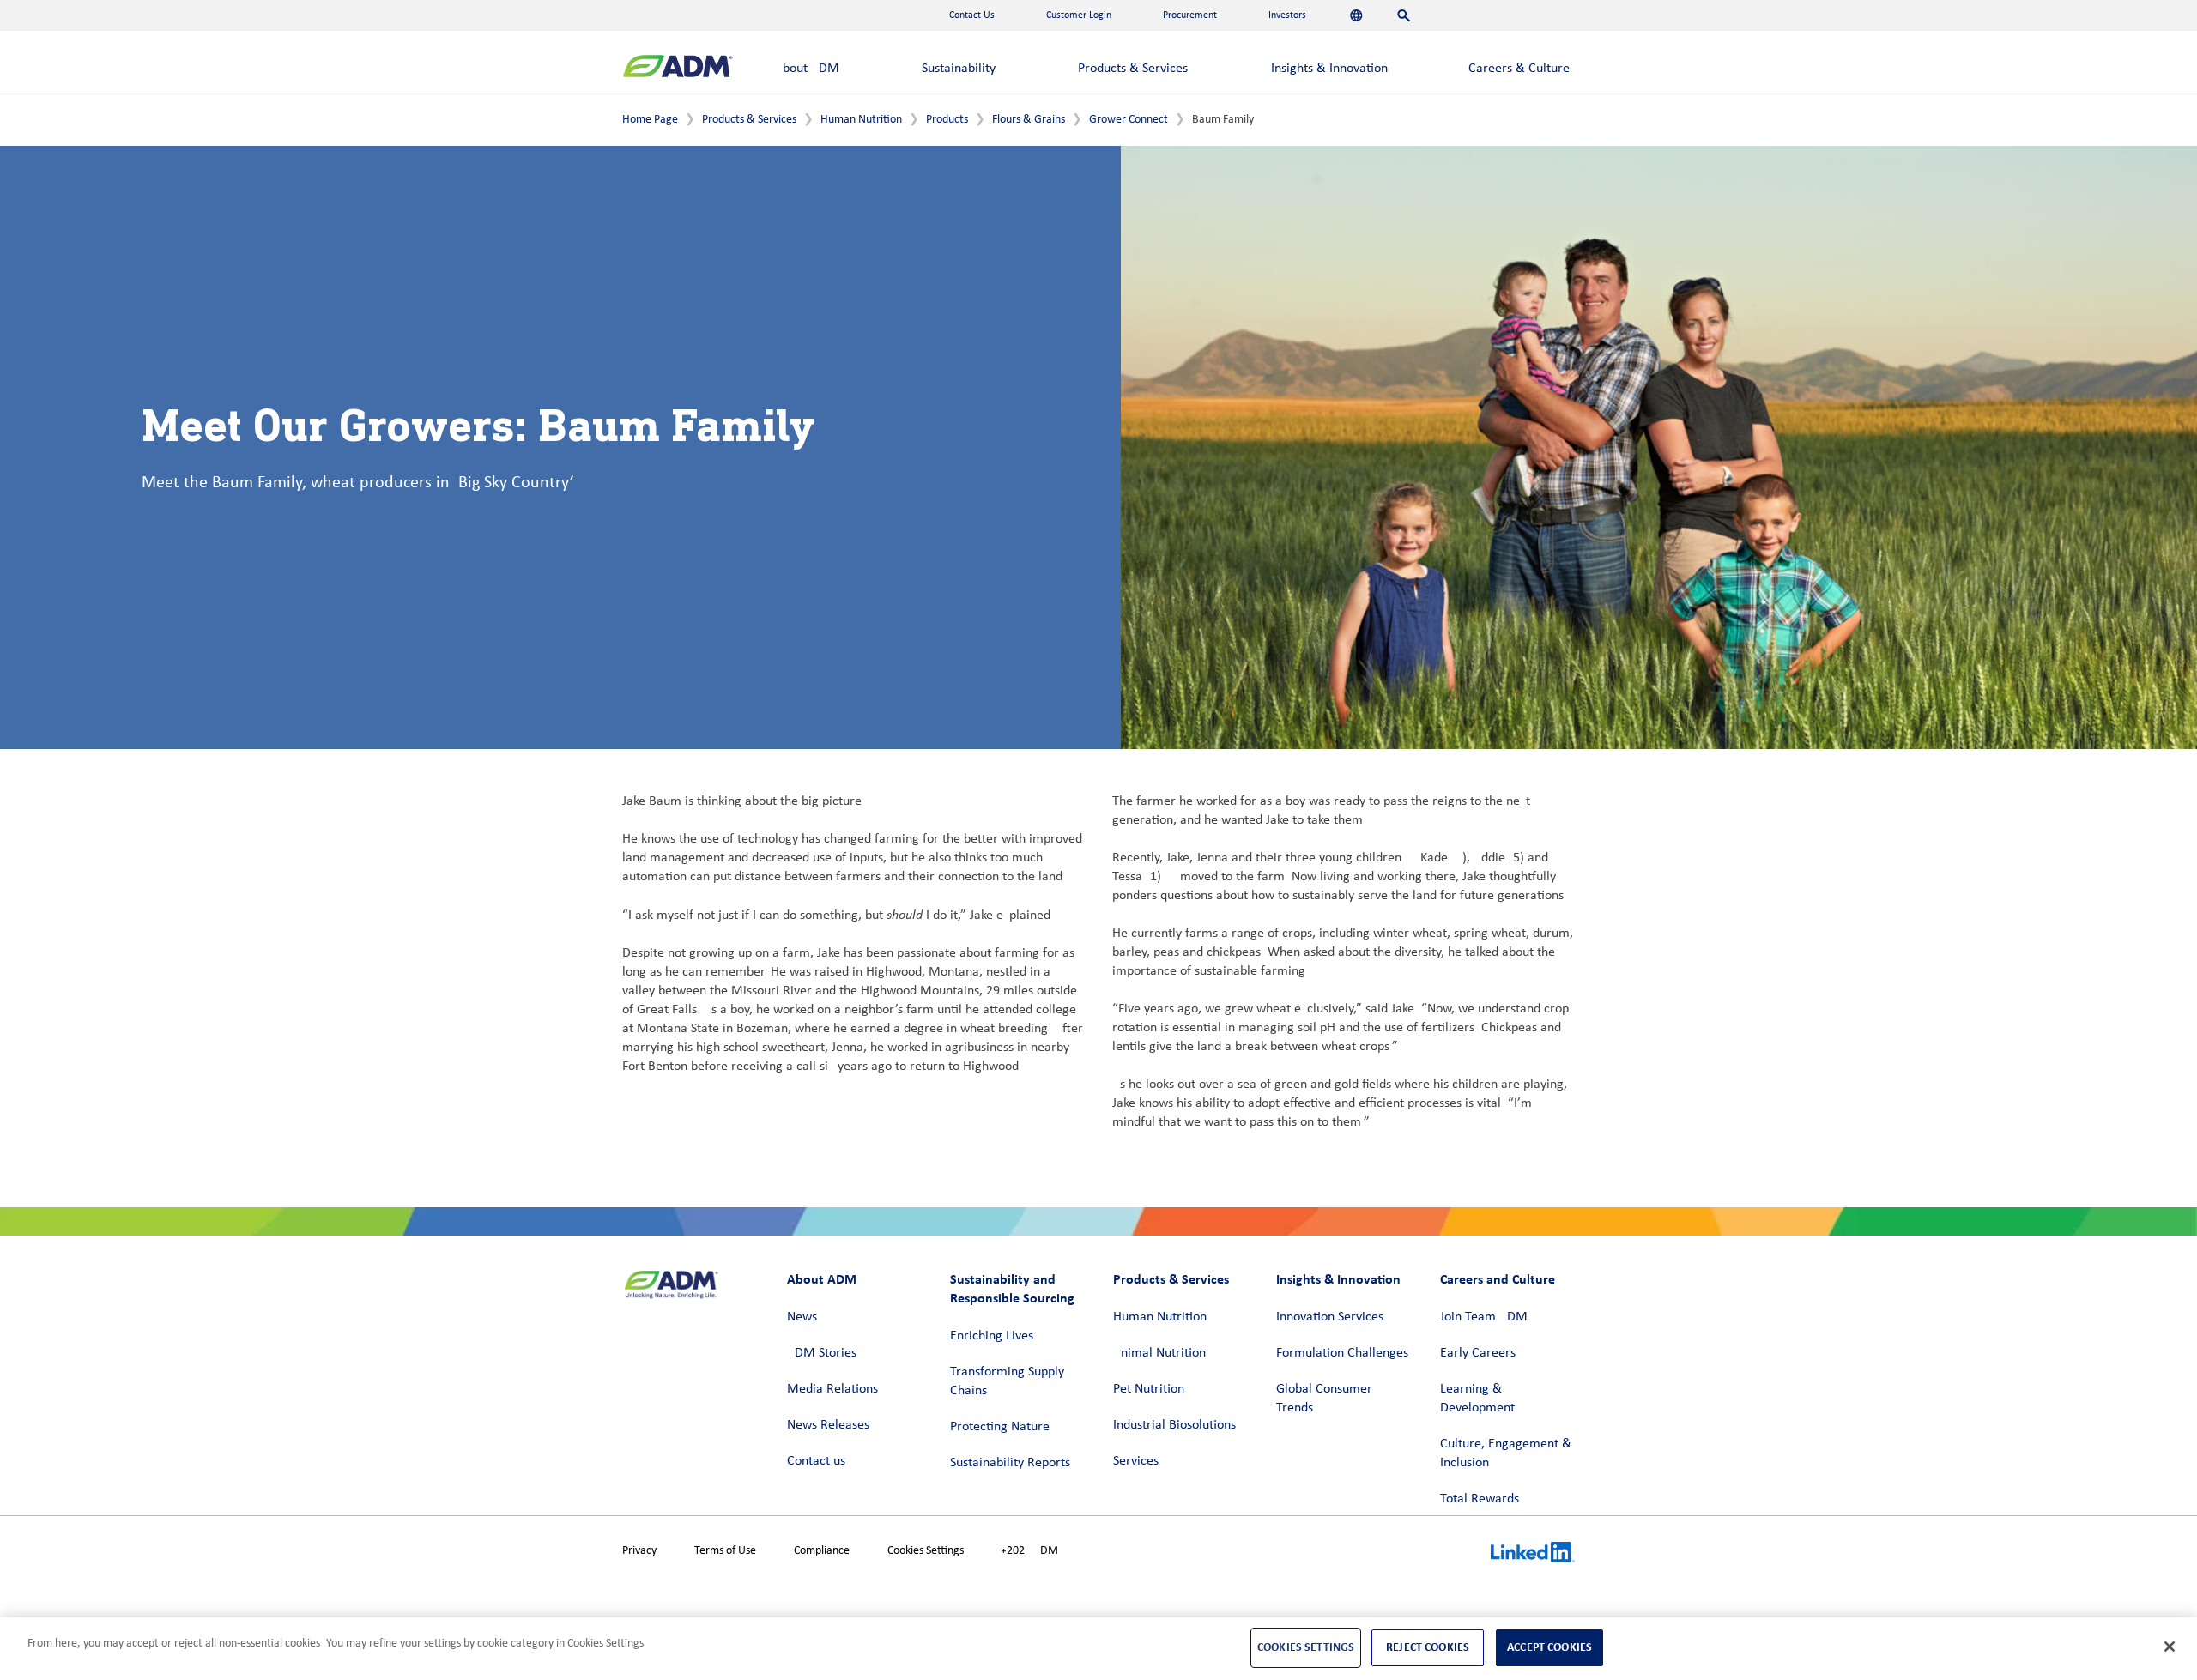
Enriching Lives (992, 1336)
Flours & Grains (1029, 120)
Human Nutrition (861, 120)
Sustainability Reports (1010, 1463)
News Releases (828, 1425)
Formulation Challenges (1342, 1353)
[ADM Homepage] (678, 68)
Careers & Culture (1519, 69)
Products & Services (1133, 69)
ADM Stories (822, 1353)
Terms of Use (725, 1551)
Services (1136, 1461)
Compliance (822, 1551)
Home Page (650, 120)
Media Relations (832, 1389)
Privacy (639, 1551)
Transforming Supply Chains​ (1007, 1381)
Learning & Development (1477, 1399)
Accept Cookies (1549, 1647)
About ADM (807, 69)
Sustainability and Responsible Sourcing (1012, 1288)
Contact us (816, 1461)
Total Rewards (1480, 1499)
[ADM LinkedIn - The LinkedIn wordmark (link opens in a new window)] (1533, 1555)
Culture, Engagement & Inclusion (1506, 1453)
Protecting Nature (1000, 1427)
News (802, 1317)
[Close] (2170, 1647)
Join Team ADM (1484, 1317)
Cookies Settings (926, 1551)
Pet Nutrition (1149, 1389)
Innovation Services (1330, 1317)
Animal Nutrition (1159, 1353)
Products (947, 120)
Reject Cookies (1428, 1647)
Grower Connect (1129, 120)
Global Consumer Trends (1324, 1399)
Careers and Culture (1498, 1279)
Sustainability (959, 69)
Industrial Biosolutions (1174, 1425)
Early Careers (1478, 1353)
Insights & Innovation (1329, 69)
